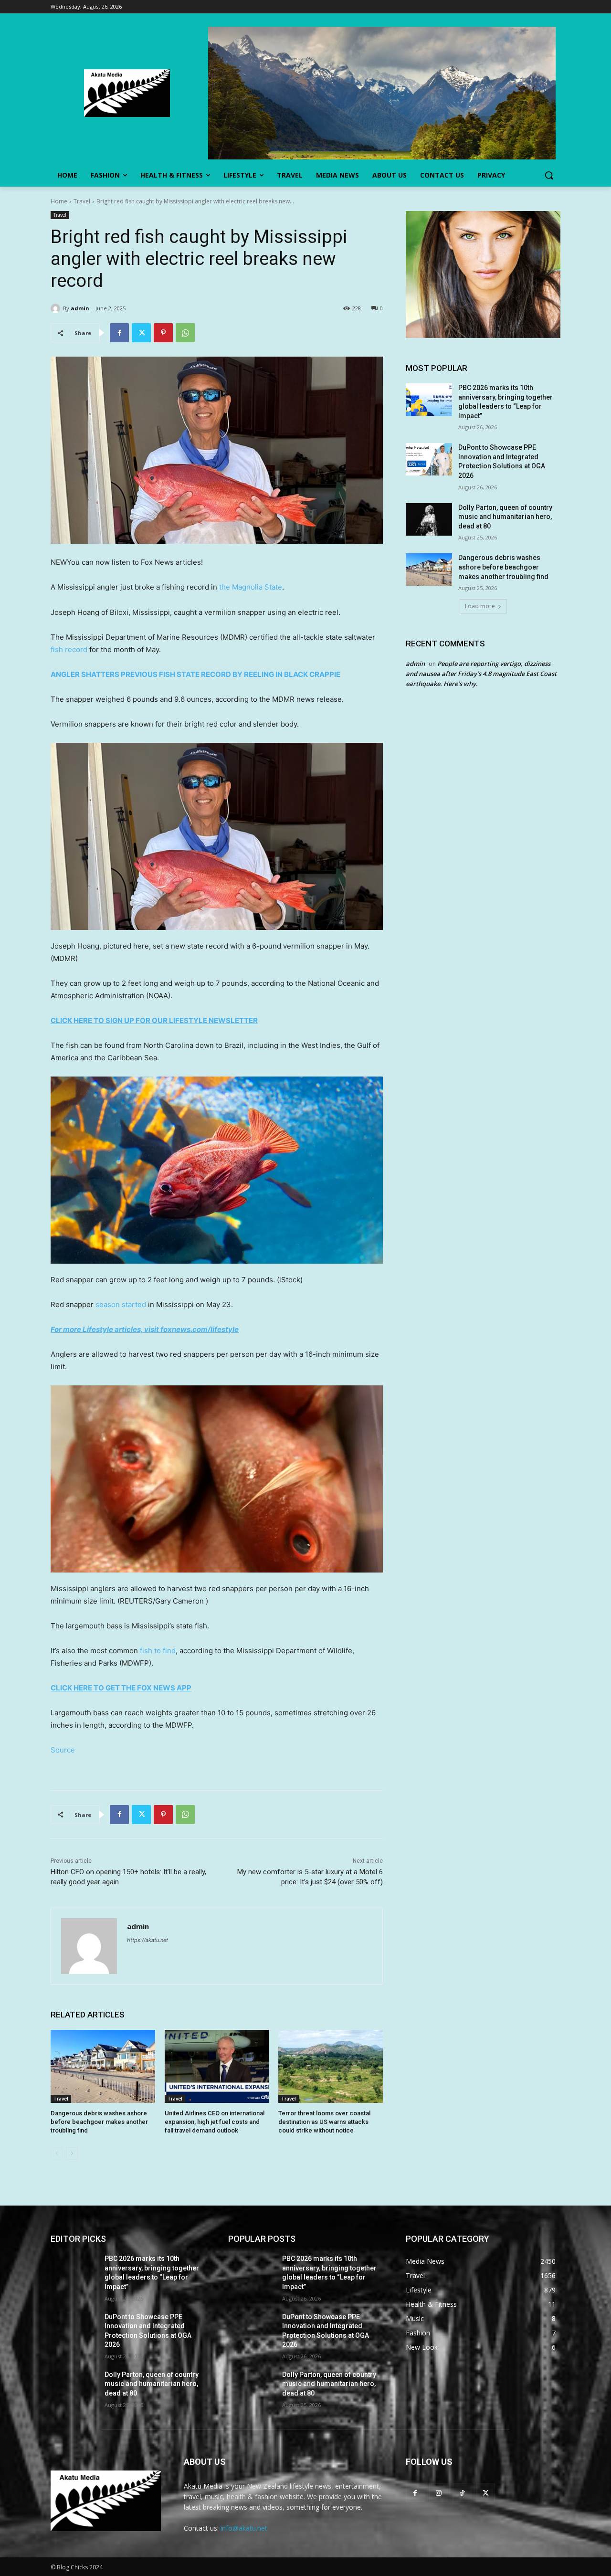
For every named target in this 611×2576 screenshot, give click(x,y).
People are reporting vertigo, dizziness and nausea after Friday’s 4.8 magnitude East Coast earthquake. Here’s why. (481, 674)
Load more (480, 606)
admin (80, 308)
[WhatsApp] (185, 333)
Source (63, 1750)
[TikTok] (462, 2493)
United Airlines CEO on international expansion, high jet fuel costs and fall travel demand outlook (215, 2122)
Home (59, 201)
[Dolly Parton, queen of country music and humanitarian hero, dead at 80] (429, 519)
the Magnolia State (251, 587)
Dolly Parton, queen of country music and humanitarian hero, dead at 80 (505, 517)
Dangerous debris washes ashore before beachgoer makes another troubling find (99, 2122)
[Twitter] (141, 333)
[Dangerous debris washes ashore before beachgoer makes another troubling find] (103, 2066)
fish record (69, 649)
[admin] (57, 308)
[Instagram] (438, 2493)
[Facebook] (119, 333)
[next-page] (72, 2154)
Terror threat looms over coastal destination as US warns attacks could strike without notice (324, 2122)
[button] (549, 175)
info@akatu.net (244, 2528)
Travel (82, 201)
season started (121, 1304)
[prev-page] (57, 2154)
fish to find (158, 1651)
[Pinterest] (163, 333)
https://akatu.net (147, 1940)
